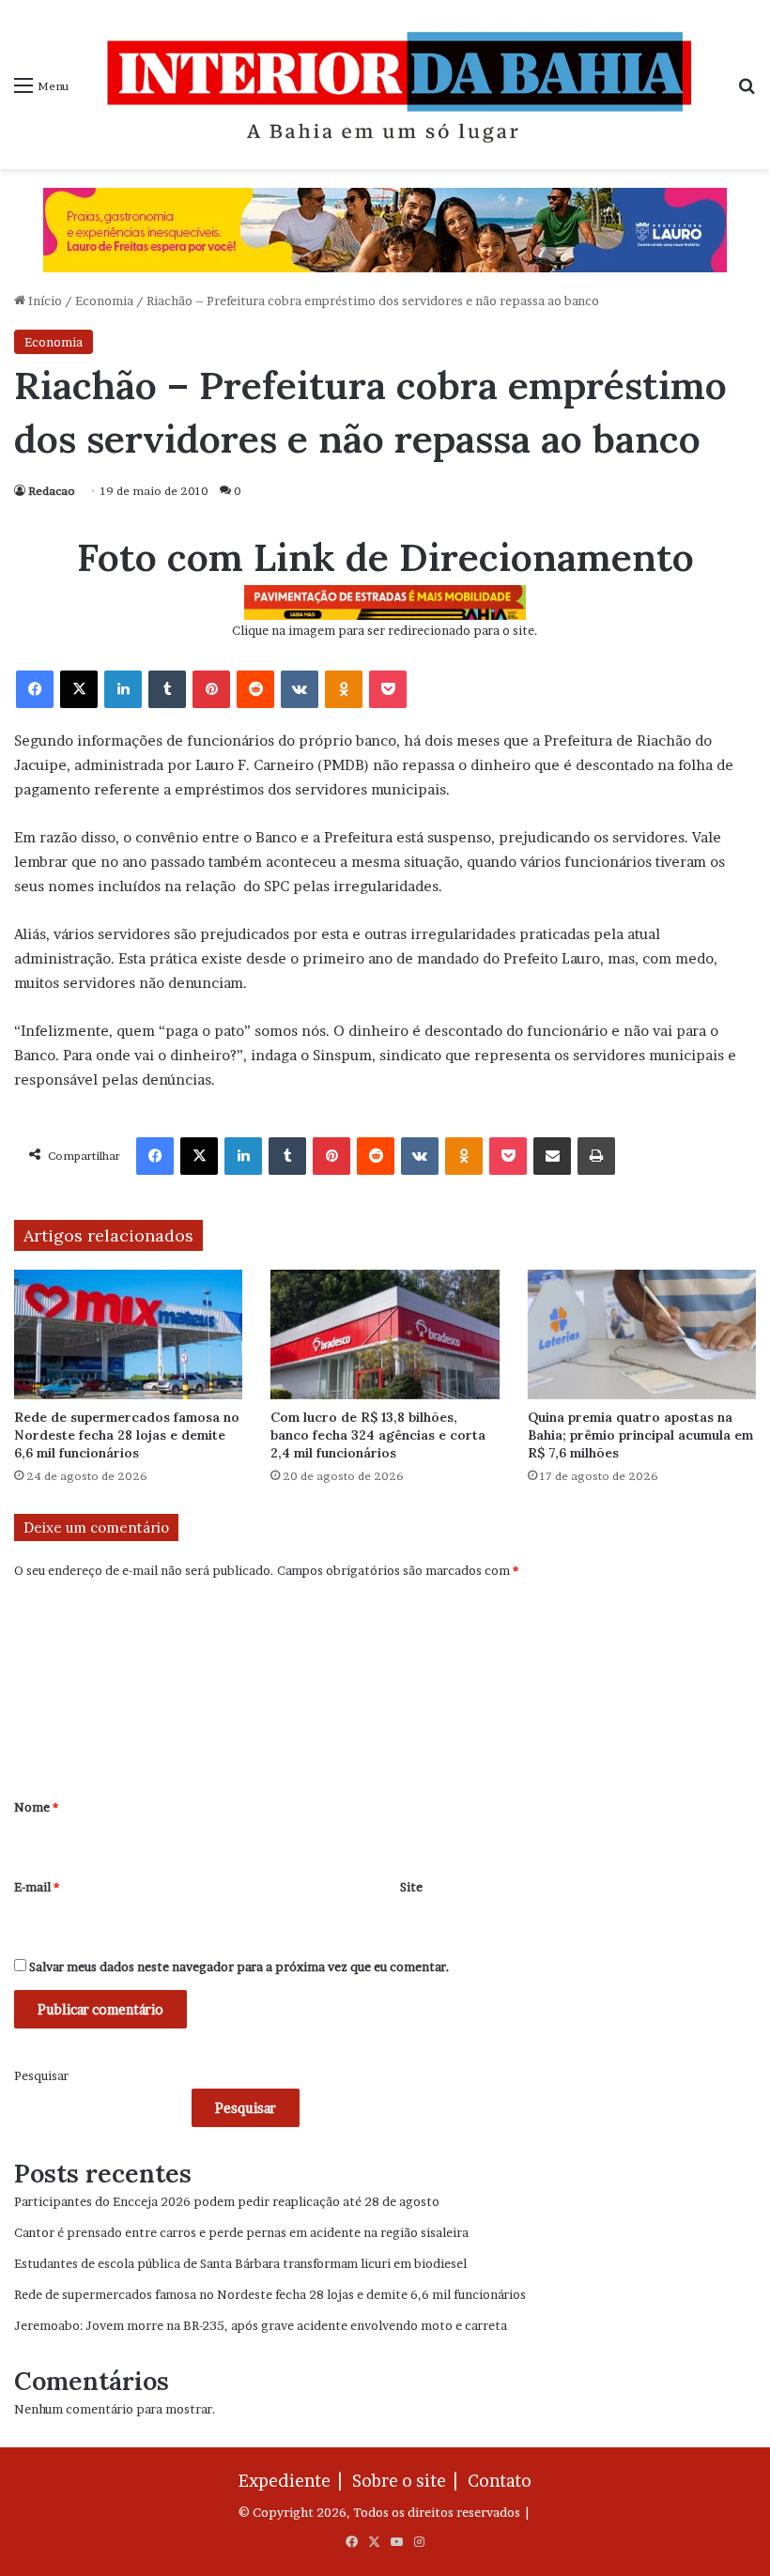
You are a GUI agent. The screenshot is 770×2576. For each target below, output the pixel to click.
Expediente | (294, 2481)
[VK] (300, 689)
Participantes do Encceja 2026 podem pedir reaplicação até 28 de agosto (227, 2201)
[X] (79, 689)
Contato (500, 2481)
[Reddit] (255, 689)
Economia (104, 301)
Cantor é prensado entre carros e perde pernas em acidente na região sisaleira (241, 2232)
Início (44, 301)
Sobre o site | (408, 2481)
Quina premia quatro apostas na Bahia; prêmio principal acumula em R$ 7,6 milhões (640, 1435)
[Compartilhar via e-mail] (552, 1156)
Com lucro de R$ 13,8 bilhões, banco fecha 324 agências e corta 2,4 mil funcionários (378, 1435)
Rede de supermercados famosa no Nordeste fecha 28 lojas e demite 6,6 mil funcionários (127, 1435)
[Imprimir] (596, 1156)
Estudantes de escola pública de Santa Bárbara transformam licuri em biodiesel (240, 2263)
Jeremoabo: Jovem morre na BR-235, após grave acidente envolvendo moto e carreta (261, 2325)
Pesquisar (41, 2075)
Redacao (52, 491)
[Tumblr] (167, 689)
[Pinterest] (211, 689)
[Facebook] (35, 689)
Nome (36, 1807)
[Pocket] (388, 689)
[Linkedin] (123, 689)
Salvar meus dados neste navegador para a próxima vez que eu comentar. (239, 1967)
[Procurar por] (747, 92)
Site (411, 1887)
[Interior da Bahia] (403, 85)
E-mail (37, 1887)
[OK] (344, 689)
